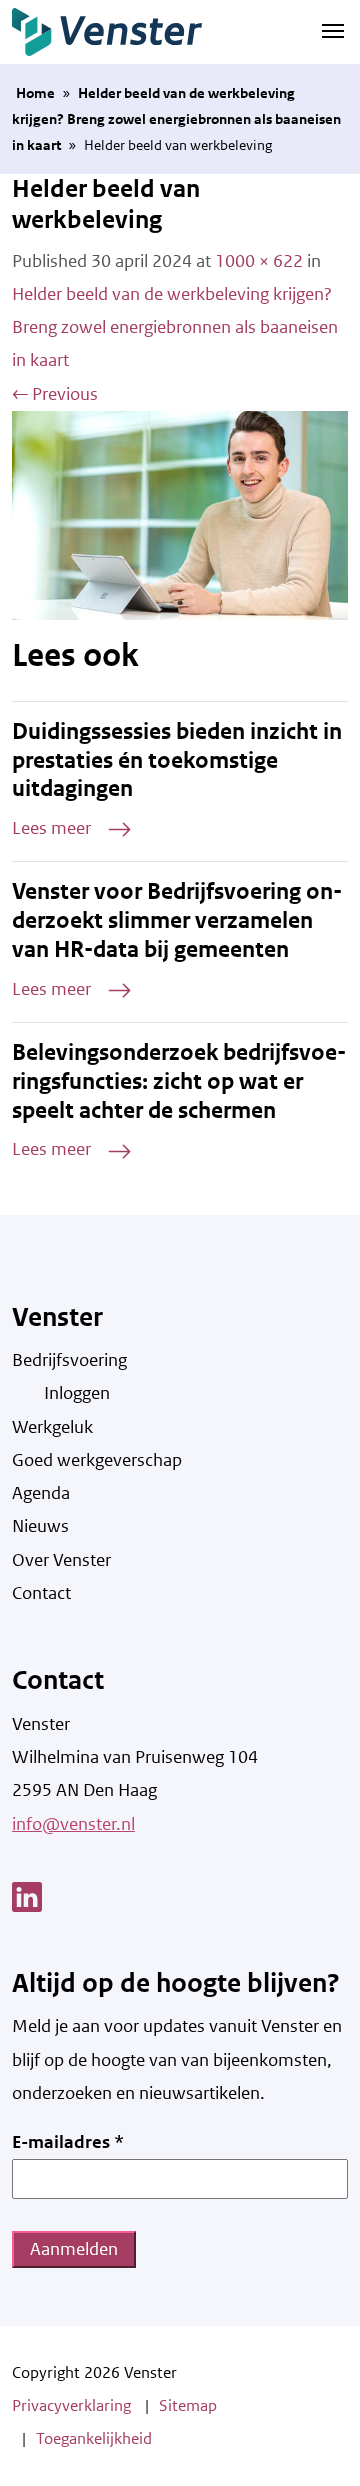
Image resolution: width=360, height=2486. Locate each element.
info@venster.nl (73, 1824)
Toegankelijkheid (94, 2438)
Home (35, 93)
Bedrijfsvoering (69, 1360)
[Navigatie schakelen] (333, 29)
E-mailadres (68, 2142)
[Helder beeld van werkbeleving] (180, 514)
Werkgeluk (52, 1427)
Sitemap (188, 2405)
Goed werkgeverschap (97, 1460)
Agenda (41, 1493)
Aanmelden (74, 2249)
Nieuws (40, 1526)
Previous (55, 394)
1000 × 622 (259, 261)
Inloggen (77, 1393)
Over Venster (61, 1560)
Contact (41, 1593)
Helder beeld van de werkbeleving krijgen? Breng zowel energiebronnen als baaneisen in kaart (176, 119)
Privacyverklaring (71, 2405)
